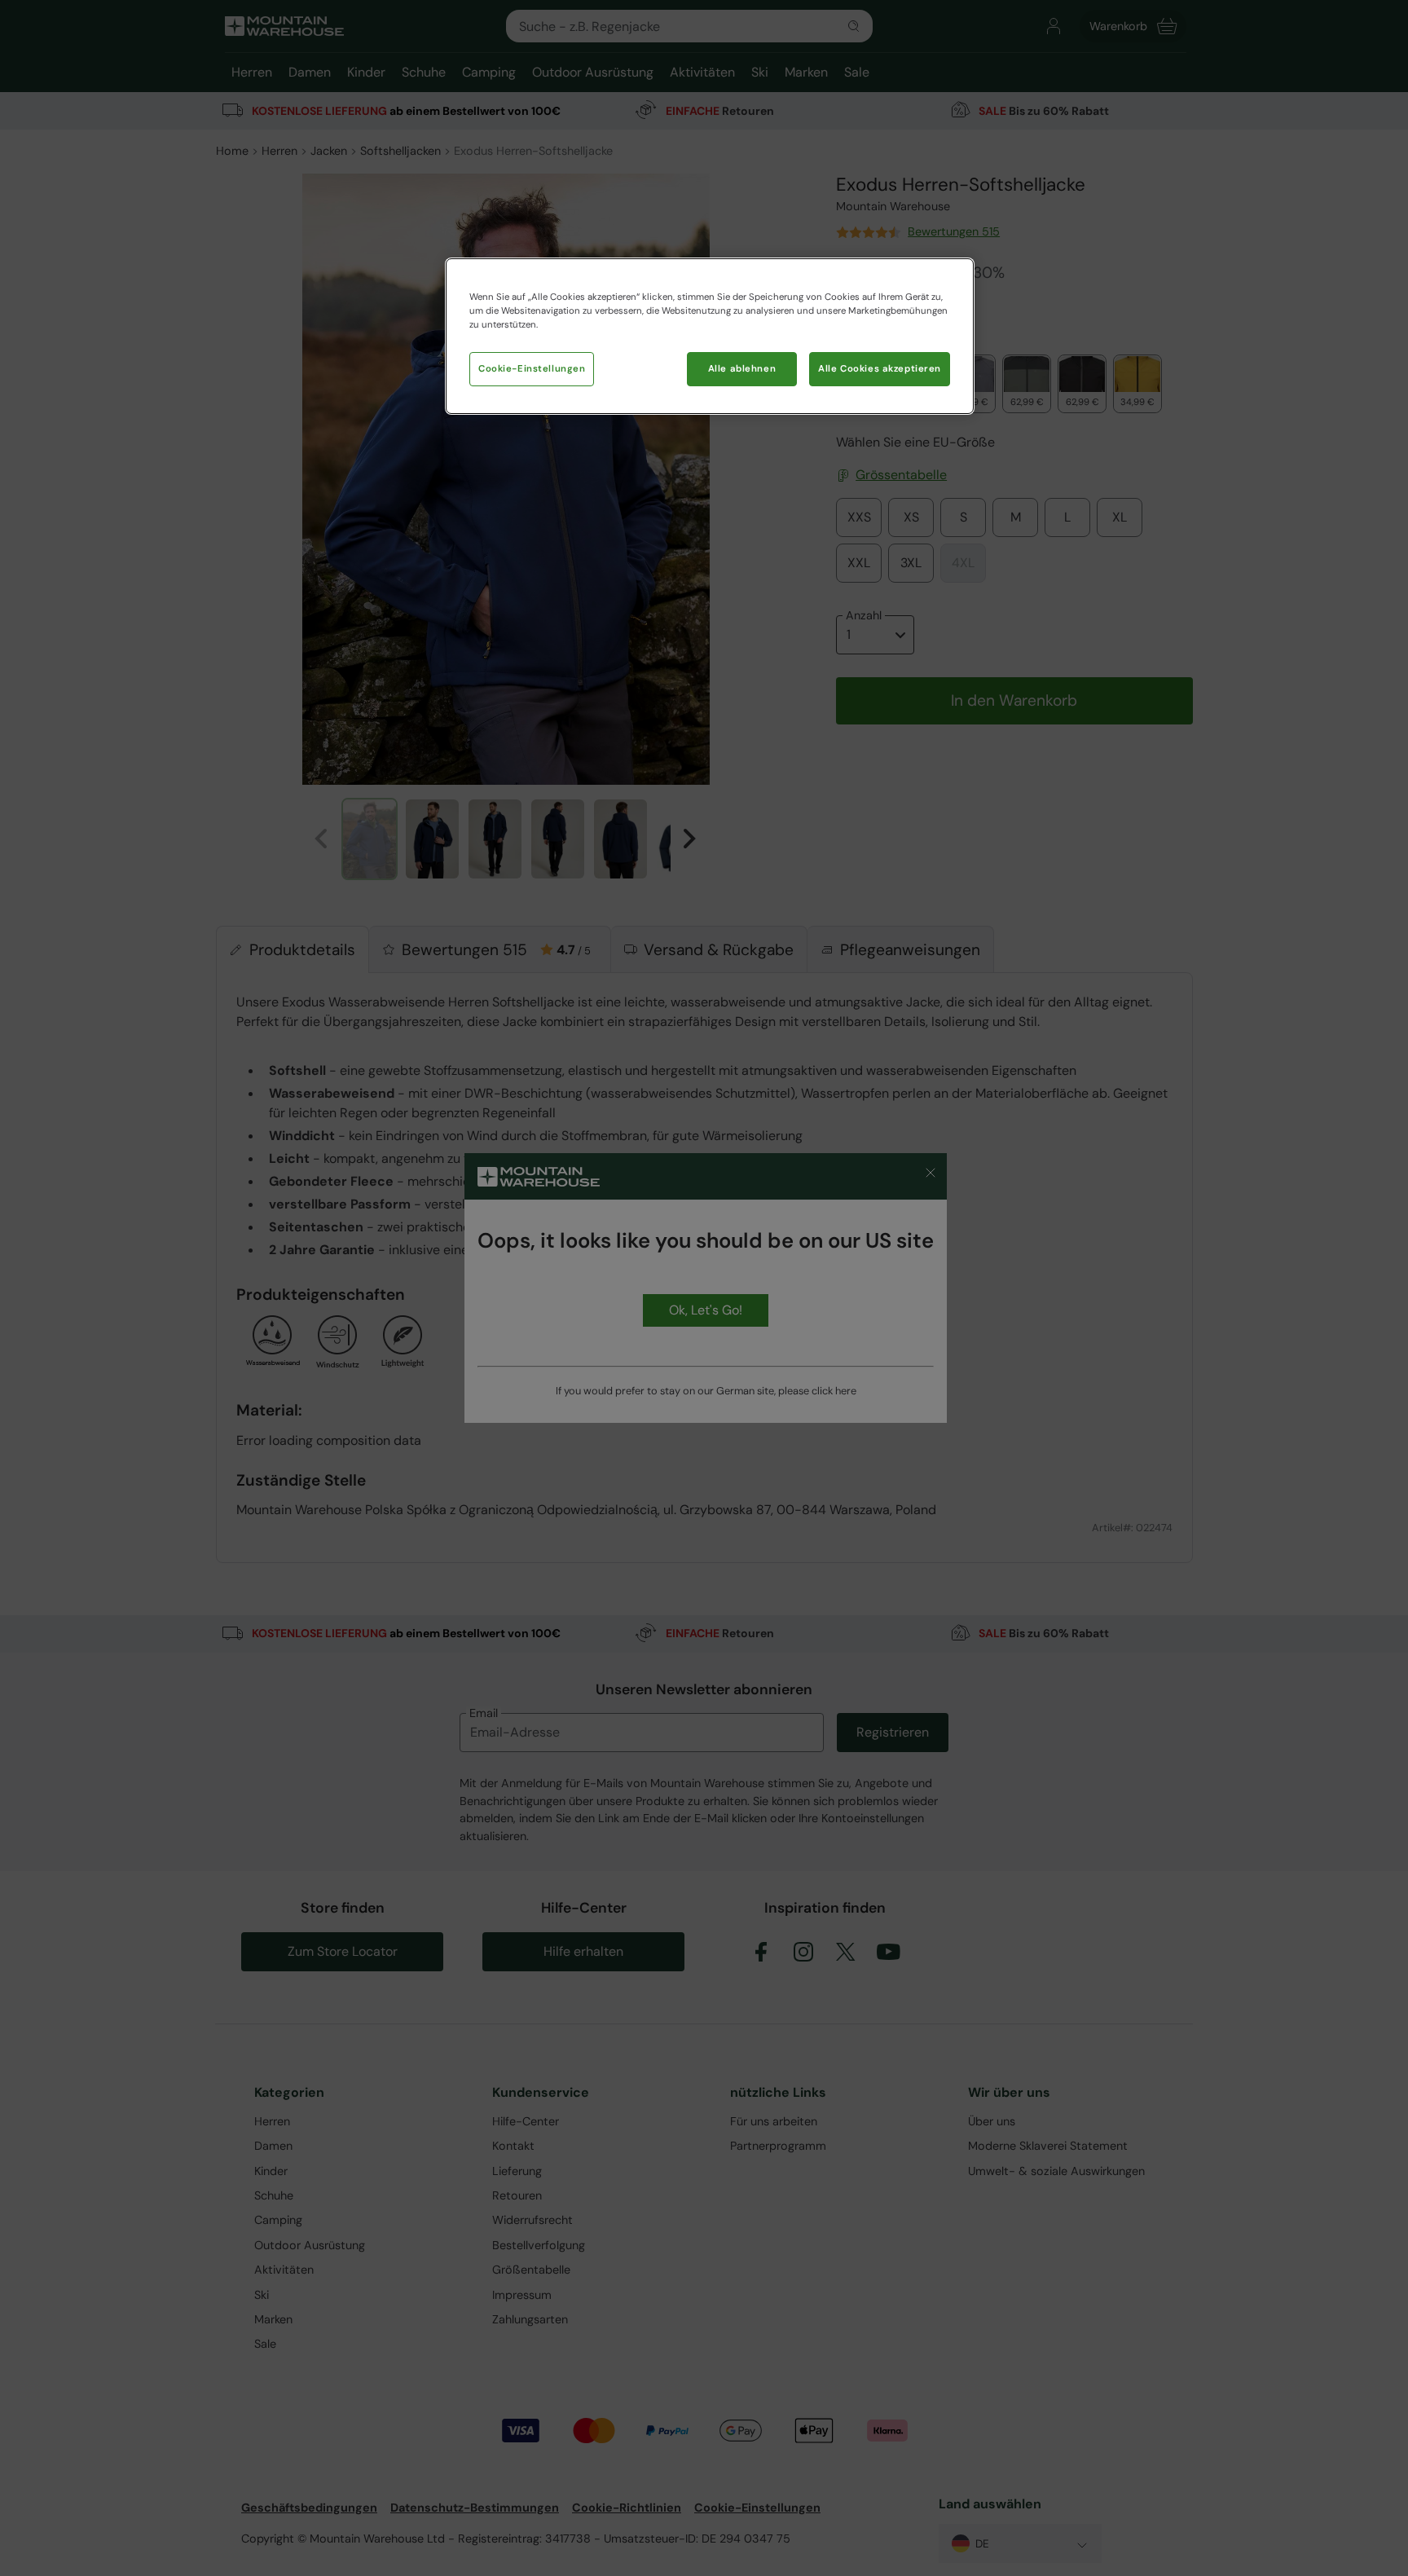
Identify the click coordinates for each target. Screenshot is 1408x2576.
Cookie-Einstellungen (532, 369)
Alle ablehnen (742, 369)
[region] (710, 336)
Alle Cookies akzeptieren (880, 369)
